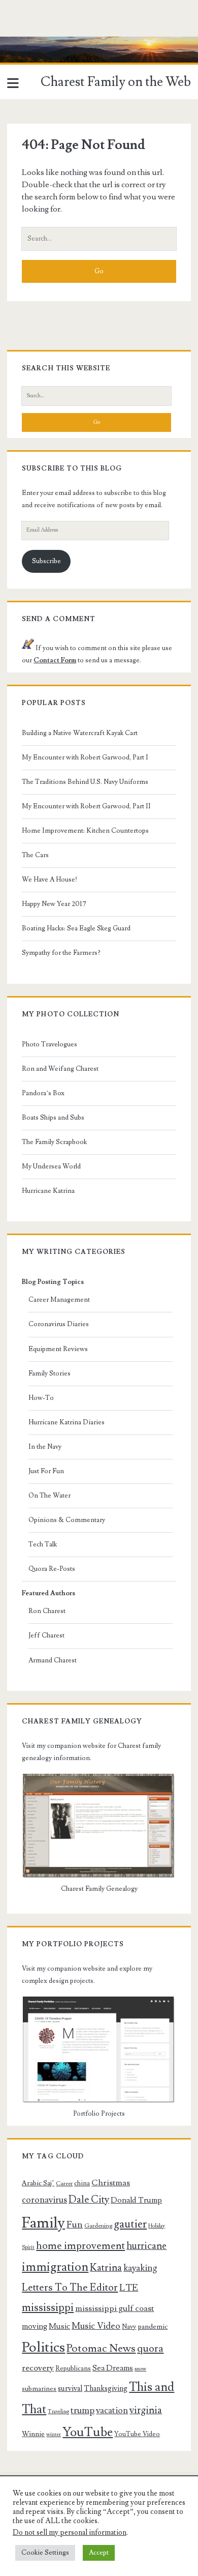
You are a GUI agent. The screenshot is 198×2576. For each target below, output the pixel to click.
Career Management (59, 1300)
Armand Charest (53, 1660)
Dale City (89, 2200)
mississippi (48, 2307)
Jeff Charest (46, 1635)
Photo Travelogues (49, 1044)
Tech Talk (43, 1544)
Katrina (106, 2268)
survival (70, 2389)
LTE (129, 2288)
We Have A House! (49, 880)
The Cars (35, 855)
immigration (55, 2267)
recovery (38, 2368)
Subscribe (46, 561)
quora (150, 2349)
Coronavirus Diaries (59, 1324)
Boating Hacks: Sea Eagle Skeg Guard (76, 928)
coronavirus (44, 2200)
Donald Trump (136, 2200)
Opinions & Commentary (67, 1520)
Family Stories (49, 1373)
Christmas (111, 2183)
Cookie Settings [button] (45, 2553)
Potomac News (101, 2348)
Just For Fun (46, 1471)
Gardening (98, 2226)
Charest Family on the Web (116, 82)
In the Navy (45, 1447)
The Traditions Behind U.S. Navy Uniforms (85, 782)
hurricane (146, 2246)
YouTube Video (137, 2434)
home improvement (80, 2246)
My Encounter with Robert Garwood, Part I (85, 757)
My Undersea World (51, 1166)
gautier (130, 2224)
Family (43, 2223)
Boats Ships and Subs (53, 1118)
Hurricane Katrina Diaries (67, 1422)
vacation (112, 2410)
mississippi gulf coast (114, 2308)
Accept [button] (99, 2553)
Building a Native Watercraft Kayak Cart (80, 733)
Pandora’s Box (43, 1093)
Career (64, 2184)
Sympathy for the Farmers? (61, 953)
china (82, 2183)
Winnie (33, 2434)
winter (54, 2435)
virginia (146, 2410)
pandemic (153, 2327)
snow (140, 2369)
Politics (43, 2347)
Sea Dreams (113, 2368)
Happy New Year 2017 (54, 904)
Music (59, 2326)
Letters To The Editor (70, 2288)
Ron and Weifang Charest (60, 1069)
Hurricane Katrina (48, 1191)
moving (35, 2326)
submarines (39, 2389)
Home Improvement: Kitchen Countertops (85, 831)
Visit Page (17, 43)
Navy (129, 2327)
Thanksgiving (106, 2389)
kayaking (140, 2268)
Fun (75, 2224)
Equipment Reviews (58, 1349)
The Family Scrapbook (54, 1142)
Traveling (58, 2412)
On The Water (49, 1496)
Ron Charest (47, 1611)
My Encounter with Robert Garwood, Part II (86, 806)
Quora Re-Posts (52, 1569)
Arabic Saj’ (38, 2183)
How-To (41, 1398)
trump (82, 2410)
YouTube (88, 2432)
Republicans (73, 2368)
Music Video (96, 2326)
